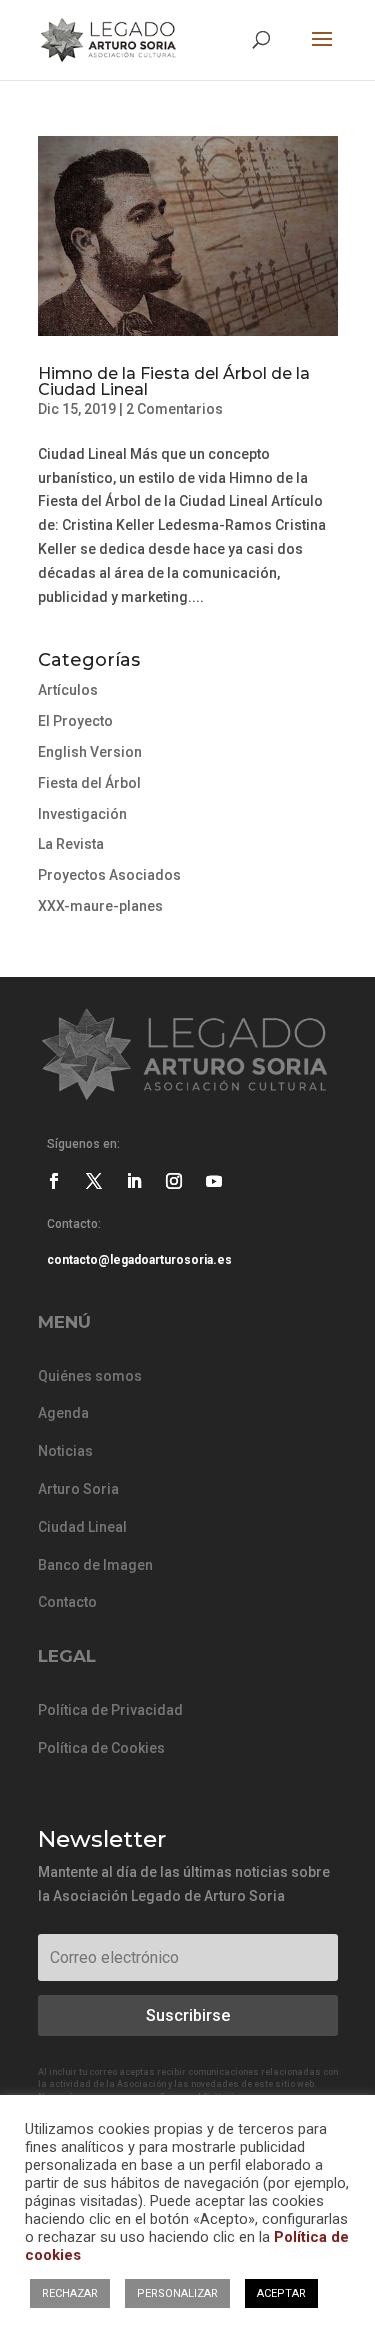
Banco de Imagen (95, 1565)
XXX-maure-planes (100, 906)
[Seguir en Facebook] (54, 1181)
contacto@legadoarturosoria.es (139, 1260)
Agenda (63, 1413)
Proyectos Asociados (109, 875)
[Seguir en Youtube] (214, 1181)
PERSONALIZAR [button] (177, 2293)
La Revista (71, 844)
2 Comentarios (174, 409)
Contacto (67, 1602)
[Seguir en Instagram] (174, 1181)
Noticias (65, 1451)
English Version (90, 752)
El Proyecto (75, 721)
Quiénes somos (90, 1376)
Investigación (82, 814)
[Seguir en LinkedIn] (134, 1181)
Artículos (68, 690)
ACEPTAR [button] (281, 2293)
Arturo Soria (78, 1489)
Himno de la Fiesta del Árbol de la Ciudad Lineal (174, 381)
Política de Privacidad (110, 1710)
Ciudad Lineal (82, 1527)
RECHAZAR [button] (70, 2293)
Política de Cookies (101, 1748)
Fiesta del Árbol (89, 783)
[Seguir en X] (94, 1181)
